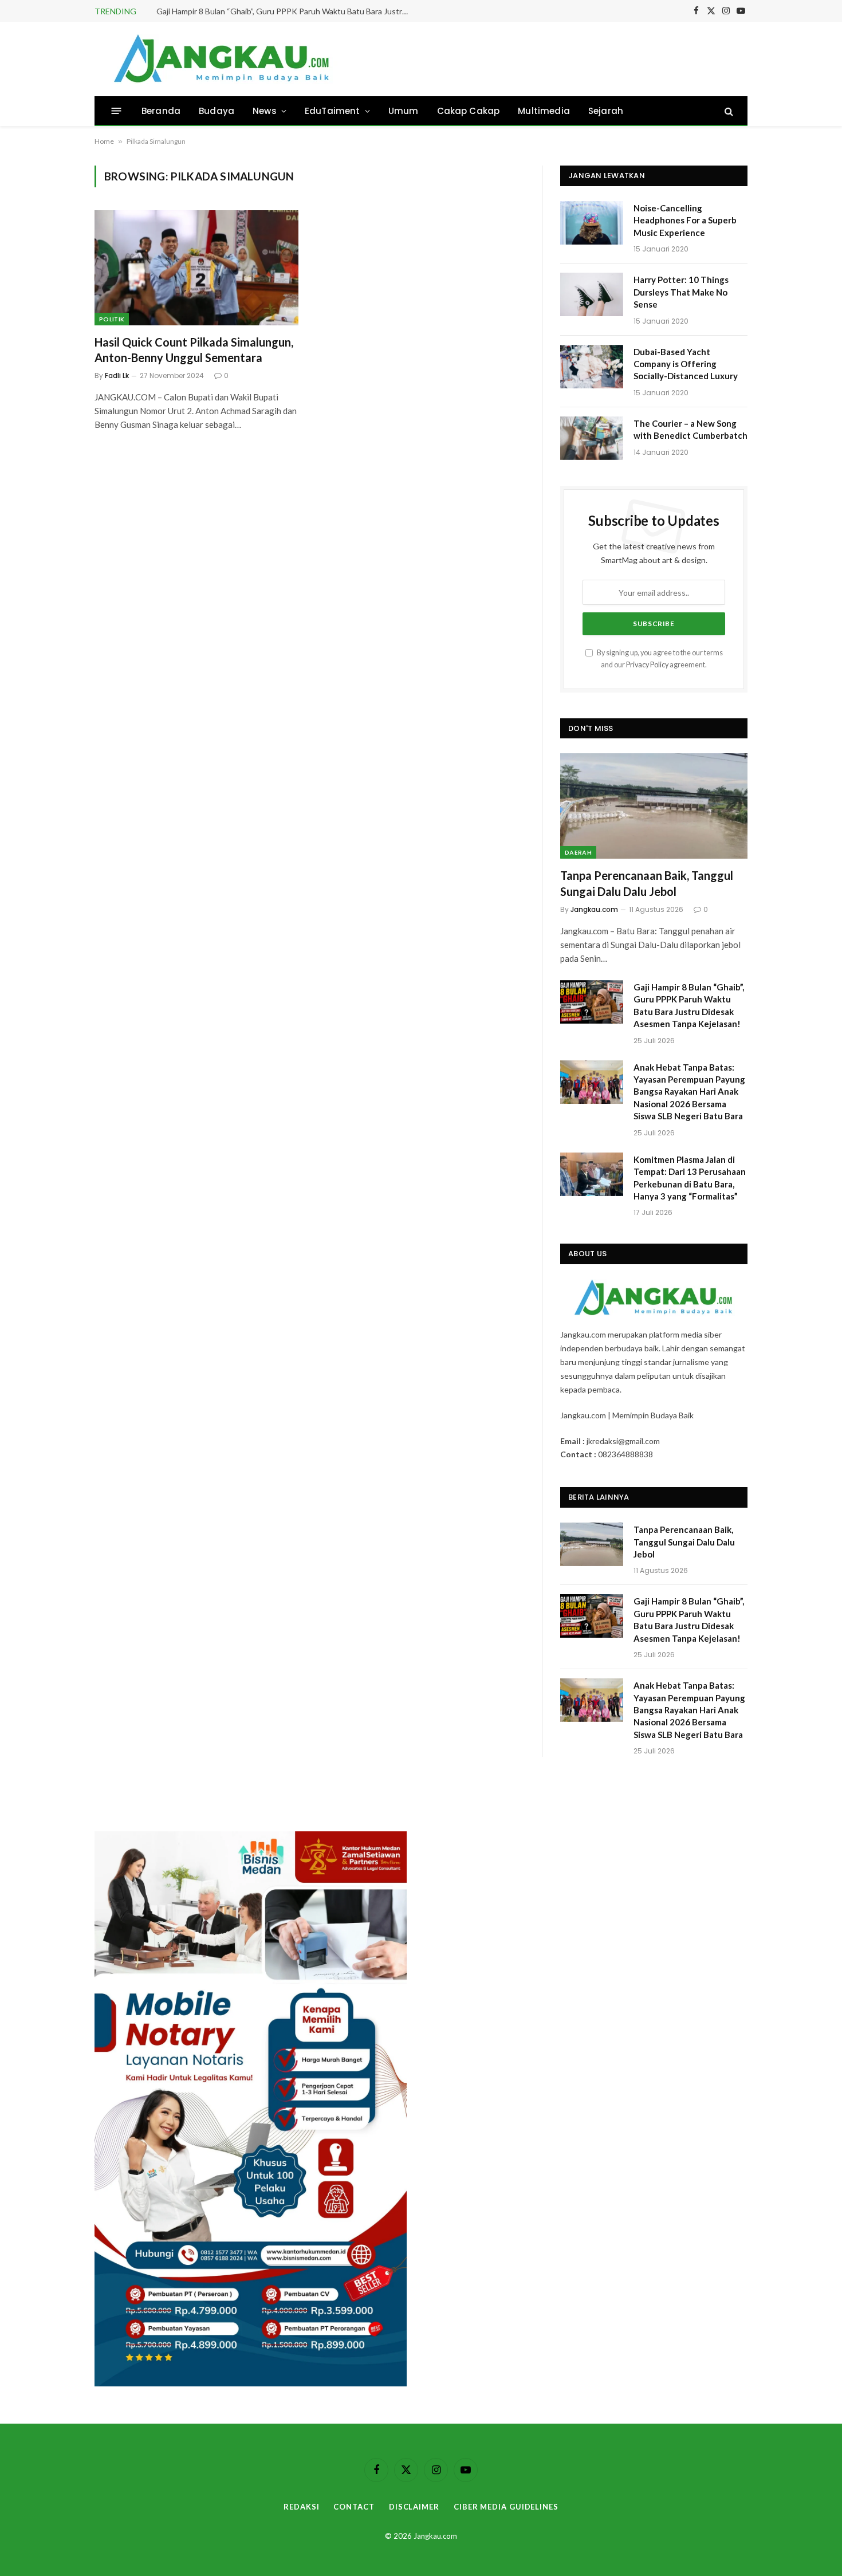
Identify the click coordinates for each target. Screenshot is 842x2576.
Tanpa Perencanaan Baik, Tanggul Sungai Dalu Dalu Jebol (647, 883)
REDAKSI (301, 2507)
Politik (112, 319)
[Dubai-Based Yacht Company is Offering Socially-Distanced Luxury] (592, 367)
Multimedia (544, 111)
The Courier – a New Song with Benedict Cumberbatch (690, 429)
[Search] (728, 111)
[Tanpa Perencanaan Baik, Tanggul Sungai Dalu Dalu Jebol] (654, 806)
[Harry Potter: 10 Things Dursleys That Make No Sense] (592, 294)
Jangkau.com (594, 909)
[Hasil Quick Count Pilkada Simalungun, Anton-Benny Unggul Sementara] (196, 268)
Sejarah (606, 111)
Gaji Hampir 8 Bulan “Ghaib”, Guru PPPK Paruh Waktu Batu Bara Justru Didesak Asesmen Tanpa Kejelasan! (285, 11)
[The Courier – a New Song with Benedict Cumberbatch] (592, 438)
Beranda (161, 111)
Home (104, 141)
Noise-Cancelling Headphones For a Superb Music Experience (685, 220)
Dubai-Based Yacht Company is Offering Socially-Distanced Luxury (686, 364)
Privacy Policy (647, 665)
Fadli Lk (117, 375)
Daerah (578, 852)
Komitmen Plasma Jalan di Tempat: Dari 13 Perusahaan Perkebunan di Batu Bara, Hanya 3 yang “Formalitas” (690, 1178)
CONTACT (354, 2507)
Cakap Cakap (469, 111)
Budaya (217, 111)
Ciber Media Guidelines (506, 2507)
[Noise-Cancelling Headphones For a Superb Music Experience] (592, 223)
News (265, 111)
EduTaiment (333, 111)
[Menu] (117, 111)
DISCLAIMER (414, 2507)
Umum (404, 111)
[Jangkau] (222, 59)
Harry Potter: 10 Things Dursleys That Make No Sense (681, 292)
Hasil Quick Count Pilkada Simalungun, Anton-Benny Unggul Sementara (194, 350)
